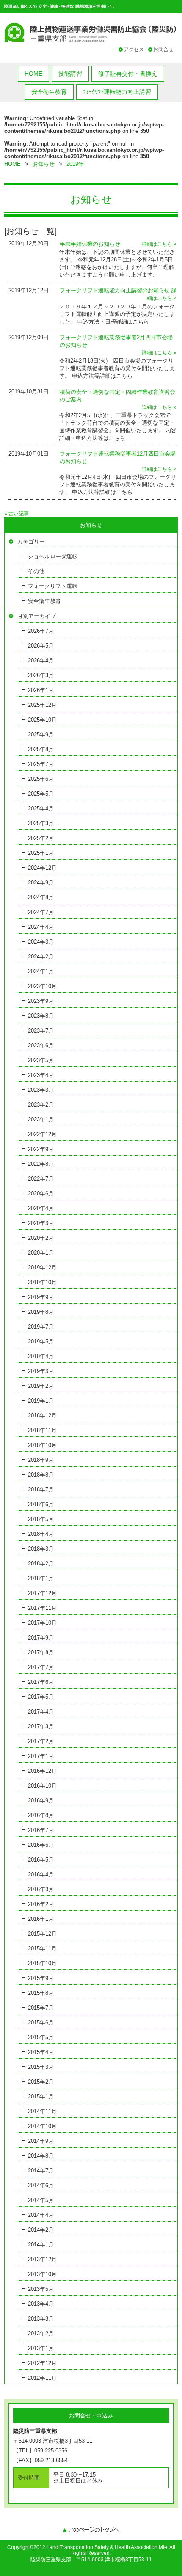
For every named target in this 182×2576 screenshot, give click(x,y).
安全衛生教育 (49, 92)
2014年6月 (41, 2185)
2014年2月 (41, 2230)
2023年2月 (41, 1105)
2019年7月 (41, 1327)
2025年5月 (41, 794)
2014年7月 (41, 2171)
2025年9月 (41, 735)
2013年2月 (41, 2333)
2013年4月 (41, 2304)
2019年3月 (41, 1371)
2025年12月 (42, 705)
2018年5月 (41, 1519)
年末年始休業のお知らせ (90, 244)
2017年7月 (41, 1667)
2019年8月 (41, 1312)
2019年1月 (41, 1401)
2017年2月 (41, 1741)
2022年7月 (41, 1179)
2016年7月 (41, 1830)
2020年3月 (41, 1223)
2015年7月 (41, 2008)
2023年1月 (41, 1119)
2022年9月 (41, 1149)
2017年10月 (42, 1623)
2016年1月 (41, 1919)
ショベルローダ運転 (53, 556)
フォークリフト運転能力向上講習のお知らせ (115, 290)
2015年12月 (42, 1934)
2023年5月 (41, 1060)
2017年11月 (42, 1608)
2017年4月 (41, 1712)
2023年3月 (41, 1090)
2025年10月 (42, 720)
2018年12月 (42, 1416)
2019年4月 (41, 1356)
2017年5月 (41, 1697)
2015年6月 (41, 2023)
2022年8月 (41, 1164)
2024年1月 (41, 971)
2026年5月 (41, 646)
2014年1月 (41, 2245)
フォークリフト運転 (53, 586)
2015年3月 (41, 2067)
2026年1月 (41, 690)
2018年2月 (41, 1564)
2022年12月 (42, 1134)
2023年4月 (41, 1075)
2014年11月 (42, 2111)
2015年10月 (42, 1963)
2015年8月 (41, 1993)
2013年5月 (41, 2289)
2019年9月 (41, 1297)
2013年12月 (42, 2259)
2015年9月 (41, 1978)
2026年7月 (41, 631)
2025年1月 (41, 853)
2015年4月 (41, 2052)
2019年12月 (42, 1267)
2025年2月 (41, 838)
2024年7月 (41, 912)
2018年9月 (41, 1460)
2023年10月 (42, 986)
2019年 (75, 164)
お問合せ (163, 49)
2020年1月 (41, 1253)
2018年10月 (42, 1445)
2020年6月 (41, 1193)
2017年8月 (41, 1652)
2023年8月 (41, 1016)
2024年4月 (41, 927)
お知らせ (44, 164)
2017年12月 (42, 1593)
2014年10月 (42, 2126)
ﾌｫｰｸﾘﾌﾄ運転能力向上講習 (117, 92)
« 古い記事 (17, 514)
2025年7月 (41, 764)
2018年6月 (41, 1504)
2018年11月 (42, 1430)
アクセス (134, 49)
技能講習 (70, 74)
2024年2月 (41, 957)
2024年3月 (41, 942)
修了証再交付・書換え (128, 74)
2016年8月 (41, 1815)
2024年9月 (41, 883)
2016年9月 (41, 1800)
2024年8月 (41, 897)
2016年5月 (41, 1860)
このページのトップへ (91, 2530)
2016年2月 (41, 1904)
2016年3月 (41, 1889)
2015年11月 (42, 1948)
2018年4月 (41, 1534)
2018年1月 (41, 1578)
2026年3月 (41, 675)
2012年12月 (42, 2363)
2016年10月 (42, 1786)
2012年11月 (42, 2378)
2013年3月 (41, 2319)
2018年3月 (41, 1549)
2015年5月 (41, 2037)
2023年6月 (41, 1045)
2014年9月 (41, 2141)
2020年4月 (41, 1208)
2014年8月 (41, 2156)
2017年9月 (41, 1638)
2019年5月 (41, 1342)
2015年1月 (41, 2097)
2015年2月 (41, 2082)
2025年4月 (41, 809)
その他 (36, 571)
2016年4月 (41, 1874)
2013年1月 (41, 2348)
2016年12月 (42, 1771)
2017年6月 (41, 1682)
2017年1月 (41, 1756)
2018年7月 (41, 1490)
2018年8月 (41, 1475)
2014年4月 (41, 2215)
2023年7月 (41, 1031)
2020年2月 (41, 1238)
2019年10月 (42, 1282)
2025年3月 (41, 823)
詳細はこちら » (159, 244)
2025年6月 (41, 779)
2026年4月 (41, 660)
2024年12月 (42, 868)
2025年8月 (41, 749)
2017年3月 (41, 1726)
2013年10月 (42, 2274)
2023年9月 (41, 1001)
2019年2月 (41, 1386)
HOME (33, 74)
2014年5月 (41, 2200)
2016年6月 (41, 1845)
